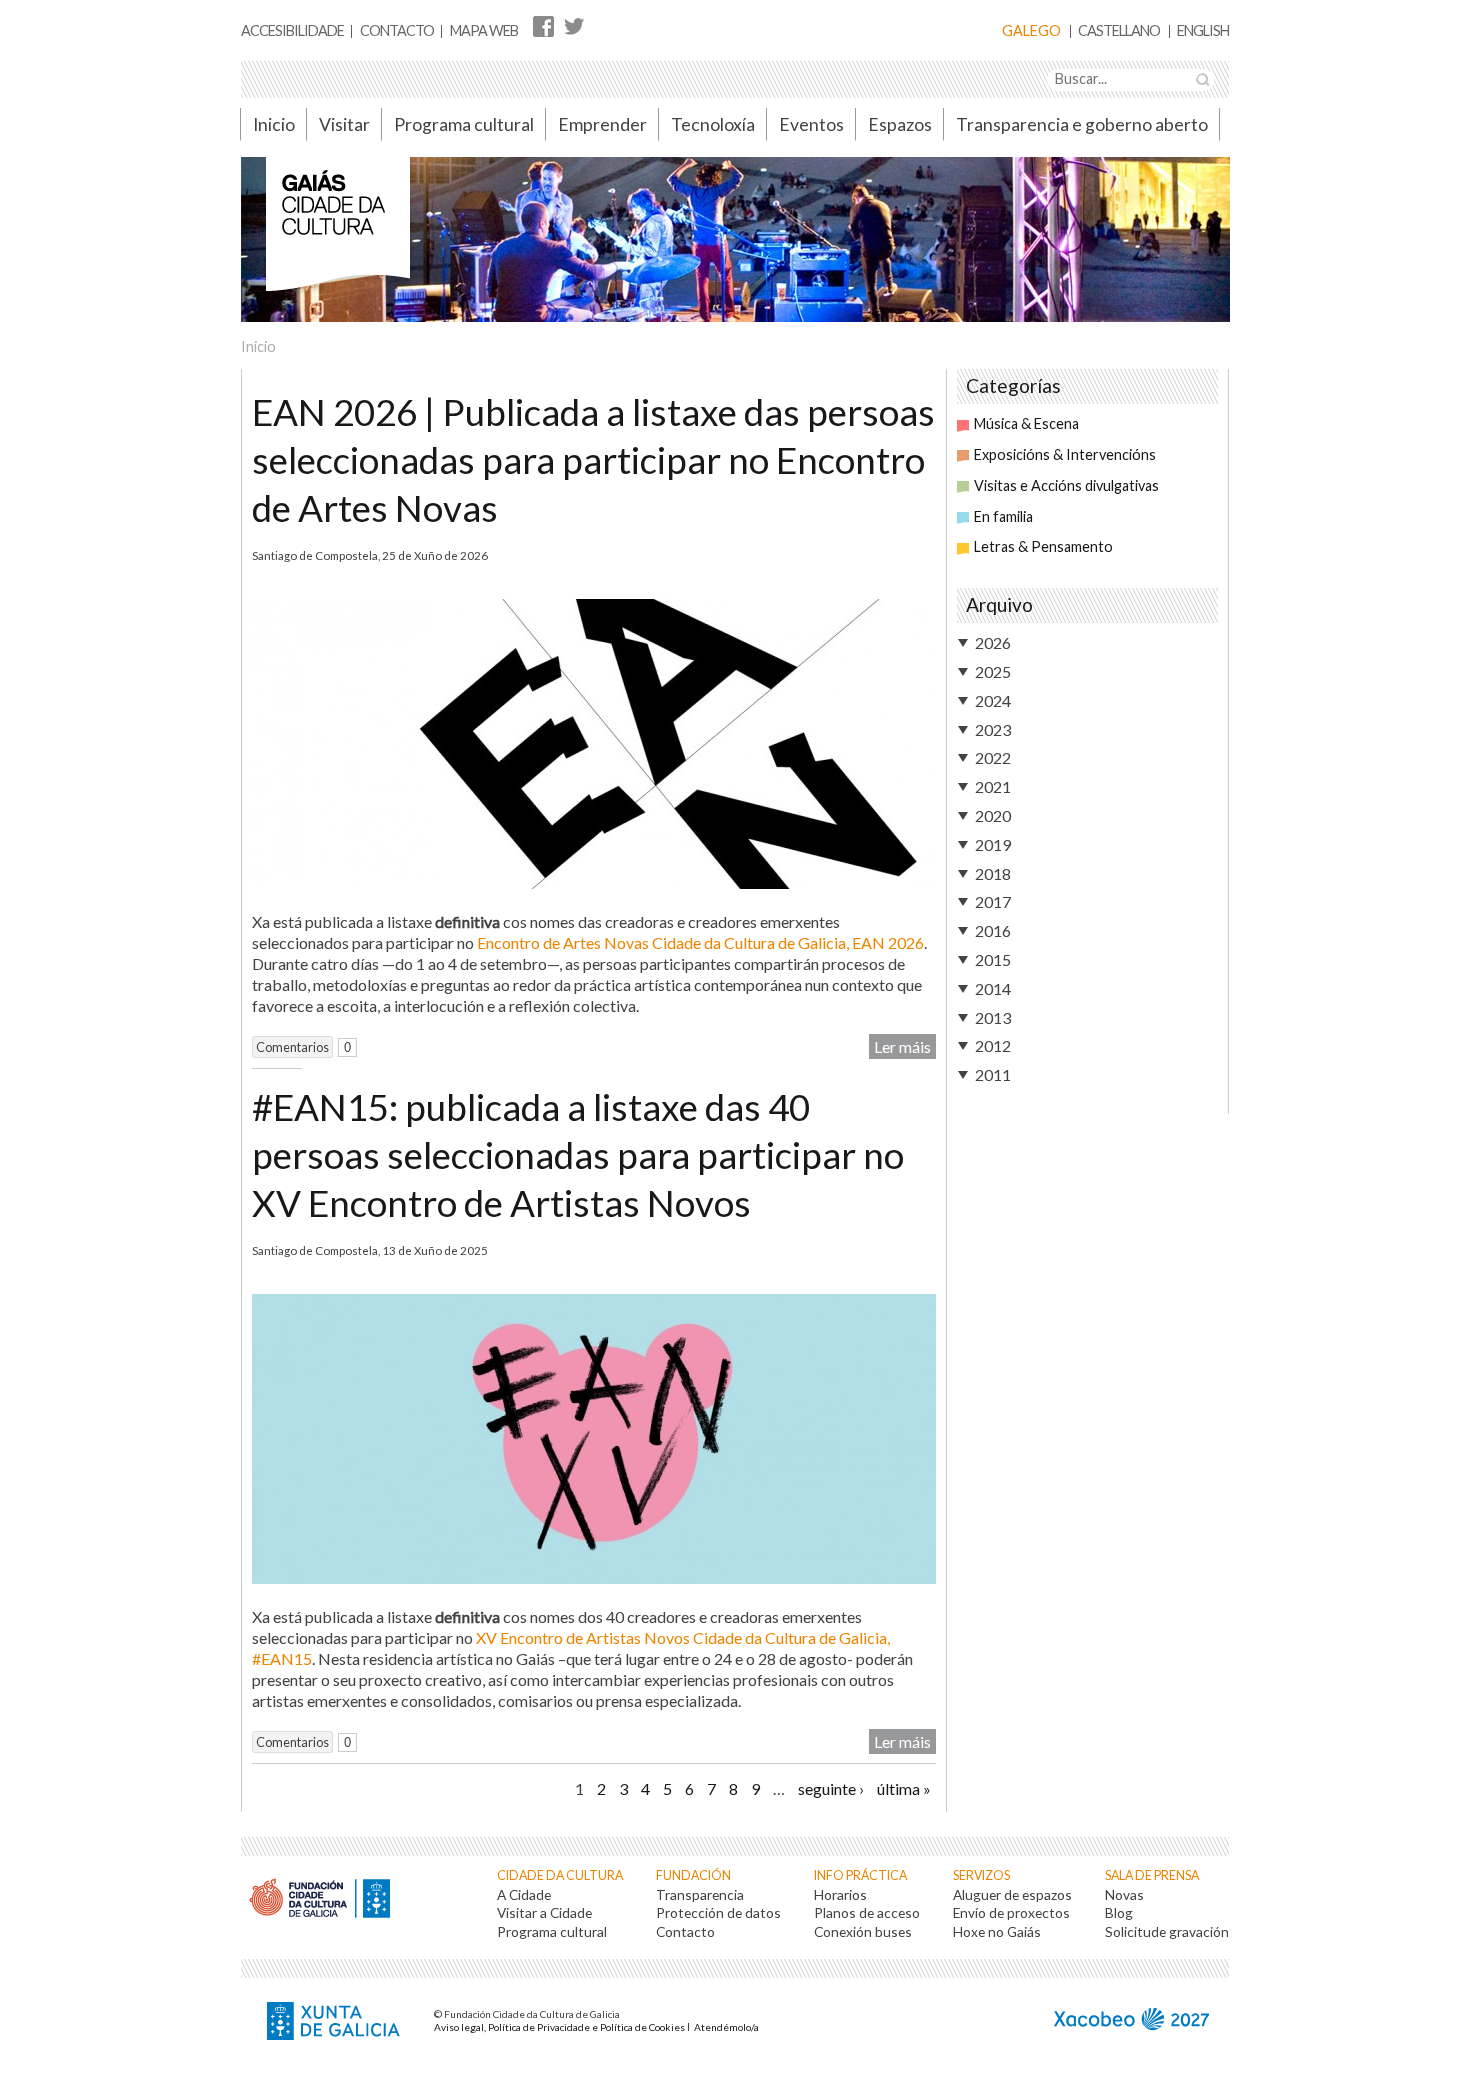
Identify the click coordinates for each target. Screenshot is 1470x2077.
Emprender (602, 124)
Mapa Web (484, 30)
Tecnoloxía (713, 124)
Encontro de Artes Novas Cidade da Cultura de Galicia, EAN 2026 (700, 942)
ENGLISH (1203, 31)
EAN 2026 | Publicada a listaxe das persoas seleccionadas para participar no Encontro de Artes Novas (593, 460)
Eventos (811, 124)
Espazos (900, 124)
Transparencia (700, 1894)
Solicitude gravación (1167, 1931)
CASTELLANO (1119, 31)
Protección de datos (718, 1912)
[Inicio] (338, 234)
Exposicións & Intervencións (1065, 454)
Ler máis (902, 1046)
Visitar (344, 124)
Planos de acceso (867, 1912)
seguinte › (831, 1788)
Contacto (397, 30)
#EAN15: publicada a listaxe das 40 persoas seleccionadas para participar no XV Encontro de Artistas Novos (578, 1155)
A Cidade (524, 1894)
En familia (1003, 516)
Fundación (693, 1875)
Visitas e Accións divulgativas (1066, 485)
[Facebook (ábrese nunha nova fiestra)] (543, 25)
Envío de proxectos (1011, 1912)
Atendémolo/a (726, 2027)
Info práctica (860, 1875)
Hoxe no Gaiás (997, 1931)
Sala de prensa (1152, 1875)
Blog (1119, 1912)
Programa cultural (464, 124)
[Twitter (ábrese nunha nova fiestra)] (573, 25)
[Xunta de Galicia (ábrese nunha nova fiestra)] (336, 2023)
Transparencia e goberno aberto (1082, 124)
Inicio (274, 124)
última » (904, 1788)
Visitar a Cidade (544, 1912)
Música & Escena (1026, 423)
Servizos (981, 1875)
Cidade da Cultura (560, 1875)
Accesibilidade (292, 30)
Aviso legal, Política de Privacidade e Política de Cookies (559, 2027)
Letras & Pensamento (1043, 546)
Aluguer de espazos (1012, 1894)
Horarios (840, 1894)
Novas (1124, 1894)
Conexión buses (863, 1931)
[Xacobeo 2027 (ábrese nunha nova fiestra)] (1131, 2021)
